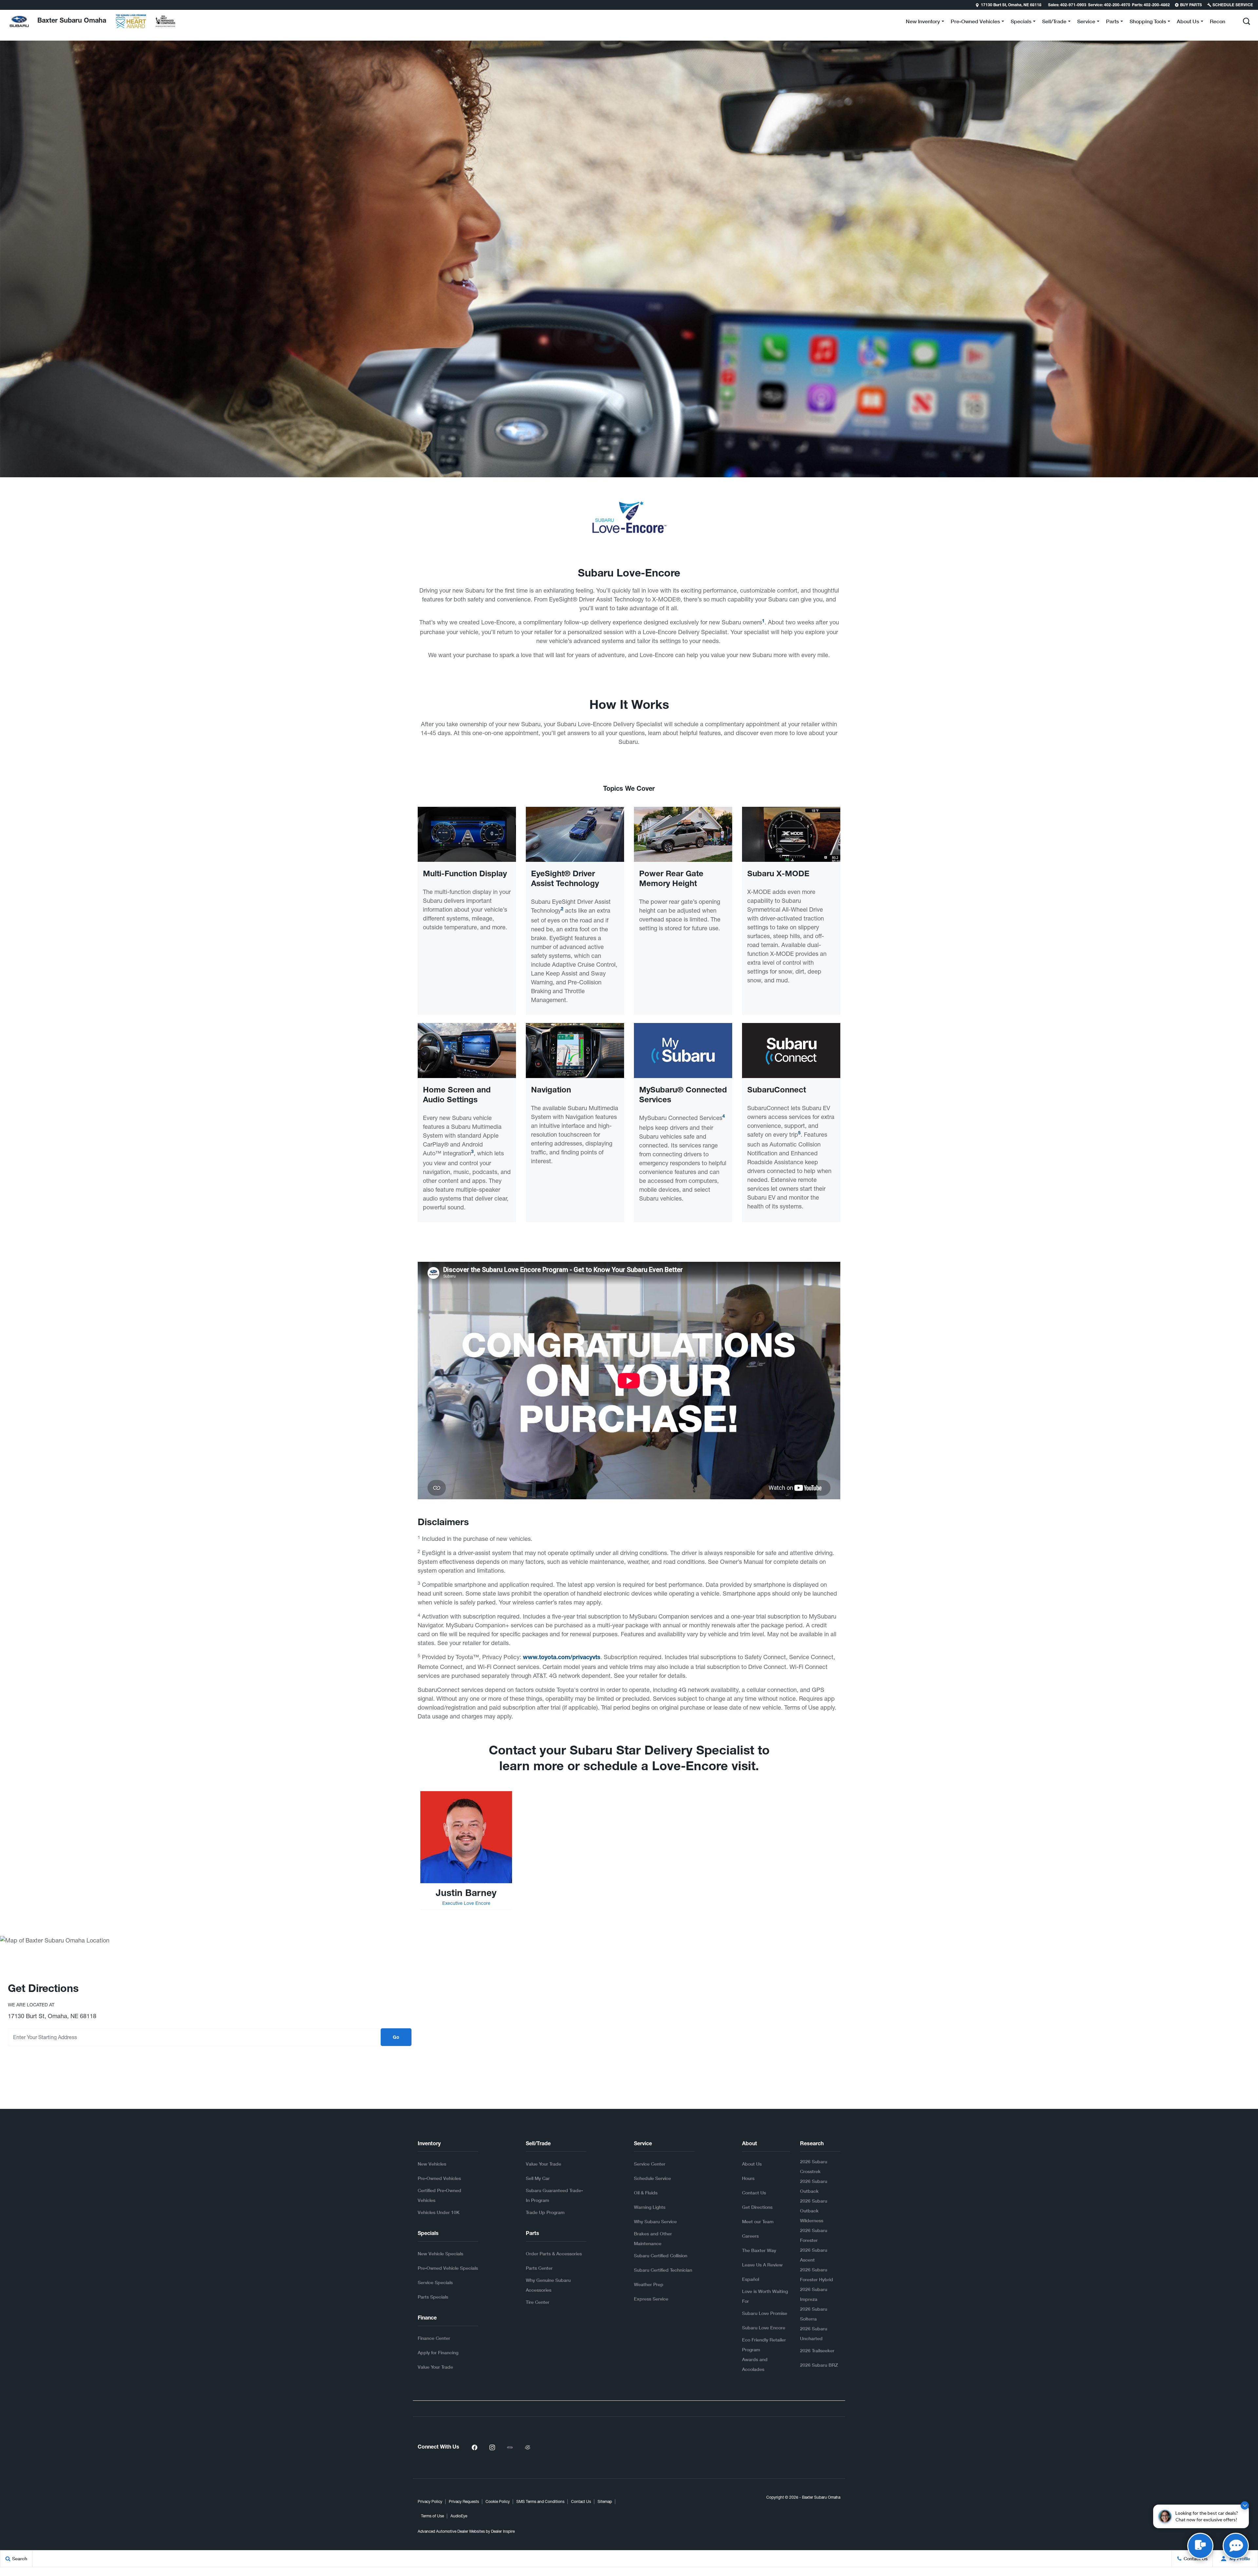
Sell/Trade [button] (1054, 22)
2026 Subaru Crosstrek (814, 2166)
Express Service (651, 2299)
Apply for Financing (438, 2352)
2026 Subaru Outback (814, 2186)
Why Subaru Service (655, 2221)
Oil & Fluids (646, 2193)
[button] (6, 5)
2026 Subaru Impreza (814, 2294)
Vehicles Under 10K (439, 2212)
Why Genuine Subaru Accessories (548, 2285)
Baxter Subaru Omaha (821, 2497)
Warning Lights (650, 2207)
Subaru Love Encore (764, 2328)
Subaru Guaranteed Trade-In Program (554, 2195)
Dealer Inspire (503, 2531)
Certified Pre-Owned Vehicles (439, 2195)
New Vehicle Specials (440, 2254)
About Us (752, 2164)
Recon (1218, 21)
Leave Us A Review (762, 2265)
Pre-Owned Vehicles (439, 2178)
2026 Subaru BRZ (819, 2365)
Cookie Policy (498, 2502)
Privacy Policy (430, 2502)
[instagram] (492, 2448)
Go (396, 2038)
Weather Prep (649, 2284)
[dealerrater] (527, 2448)
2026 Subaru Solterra (814, 2314)
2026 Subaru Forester (814, 2235)
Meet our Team (758, 2221)
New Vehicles (432, 2164)
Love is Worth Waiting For (765, 2296)
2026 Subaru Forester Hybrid (817, 2274)
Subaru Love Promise (765, 2313)
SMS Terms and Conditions (540, 2502)
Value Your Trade (435, 2367)
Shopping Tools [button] (1148, 22)
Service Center (650, 2164)
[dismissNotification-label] (1245, 2505)
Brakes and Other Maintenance (653, 2238)
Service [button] (1086, 22)
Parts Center (539, 2268)
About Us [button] (1188, 22)
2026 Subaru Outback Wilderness (814, 2211)
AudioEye (459, 2516)
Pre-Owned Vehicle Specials (448, 2268)
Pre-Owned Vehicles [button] (975, 22)
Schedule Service (652, 2178)
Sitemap (605, 2502)
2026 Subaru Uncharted (814, 2333)
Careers (750, 2236)
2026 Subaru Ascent (814, 2255)
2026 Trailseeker (817, 2350)
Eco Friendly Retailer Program (764, 2345)
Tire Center (538, 2302)
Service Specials (435, 2282)
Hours (748, 2178)
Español (751, 2279)
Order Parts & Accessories (554, 2254)
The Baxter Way (759, 2250)
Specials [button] (1021, 22)
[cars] (510, 2448)
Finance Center (434, 2338)
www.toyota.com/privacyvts (562, 1658)
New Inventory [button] (923, 22)
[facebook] (474, 2448)
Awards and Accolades (755, 2364)
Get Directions (757, 2207)
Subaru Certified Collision (661, 2255)
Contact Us (754, 2193)
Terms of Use (432, 2516)
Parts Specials (433, 2297)
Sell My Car (538, 2178)
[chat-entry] (1200, 2546)
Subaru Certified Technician (663, 2270)
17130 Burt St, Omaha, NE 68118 (1011, 5)
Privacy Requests (464, 2502)
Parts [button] (1112, 22)
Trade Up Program (545, 2212)
